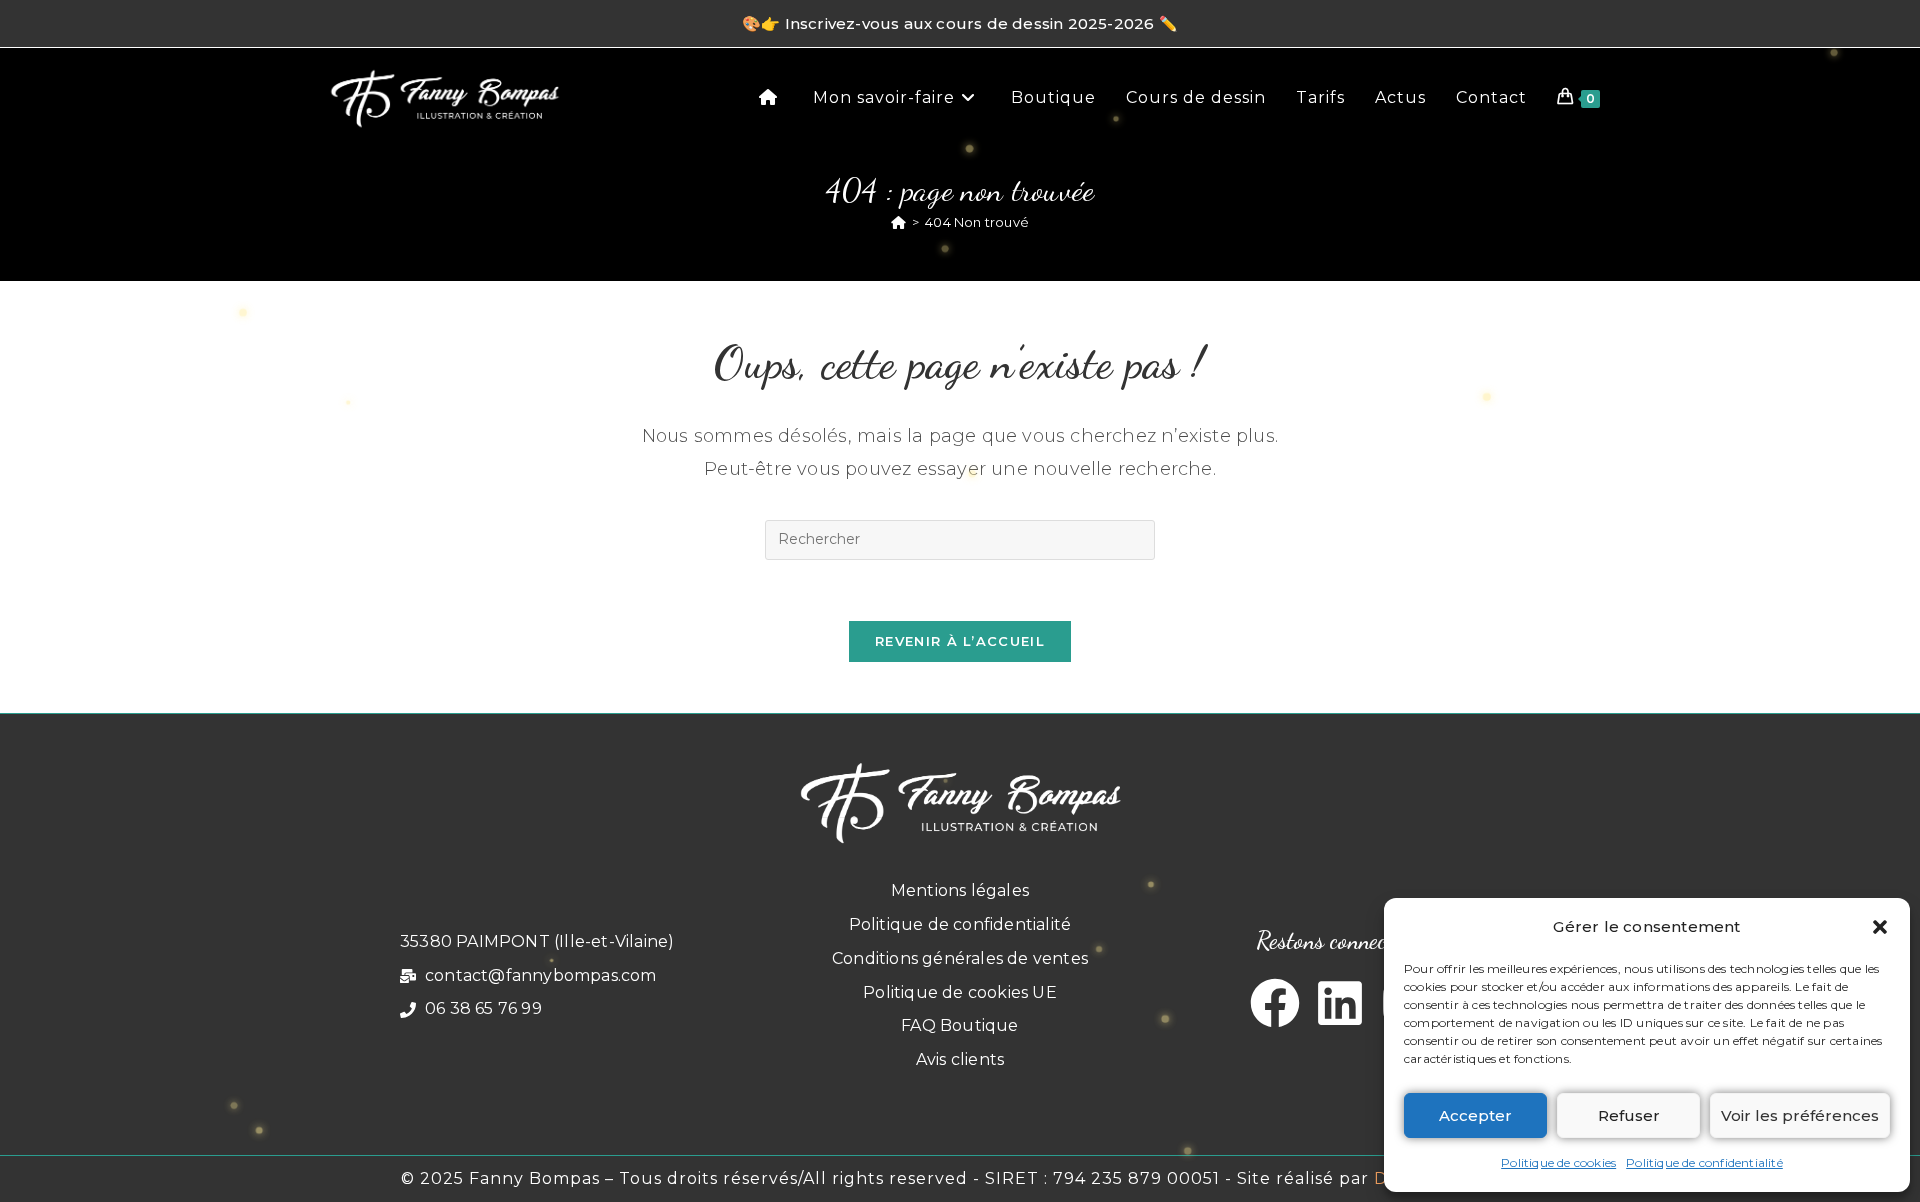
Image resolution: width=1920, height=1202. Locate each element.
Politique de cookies (1558, 1162)
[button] (1880, 927)
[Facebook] (1275, 1003)
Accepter (1475, 1115)
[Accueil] (898, 222)
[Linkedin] (1340, 1003)
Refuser (1629, 1115)
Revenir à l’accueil (960, 641)
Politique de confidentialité (1704, 1162)
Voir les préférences (1800, 1115)
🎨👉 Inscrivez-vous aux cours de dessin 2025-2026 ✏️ (960, 23)
